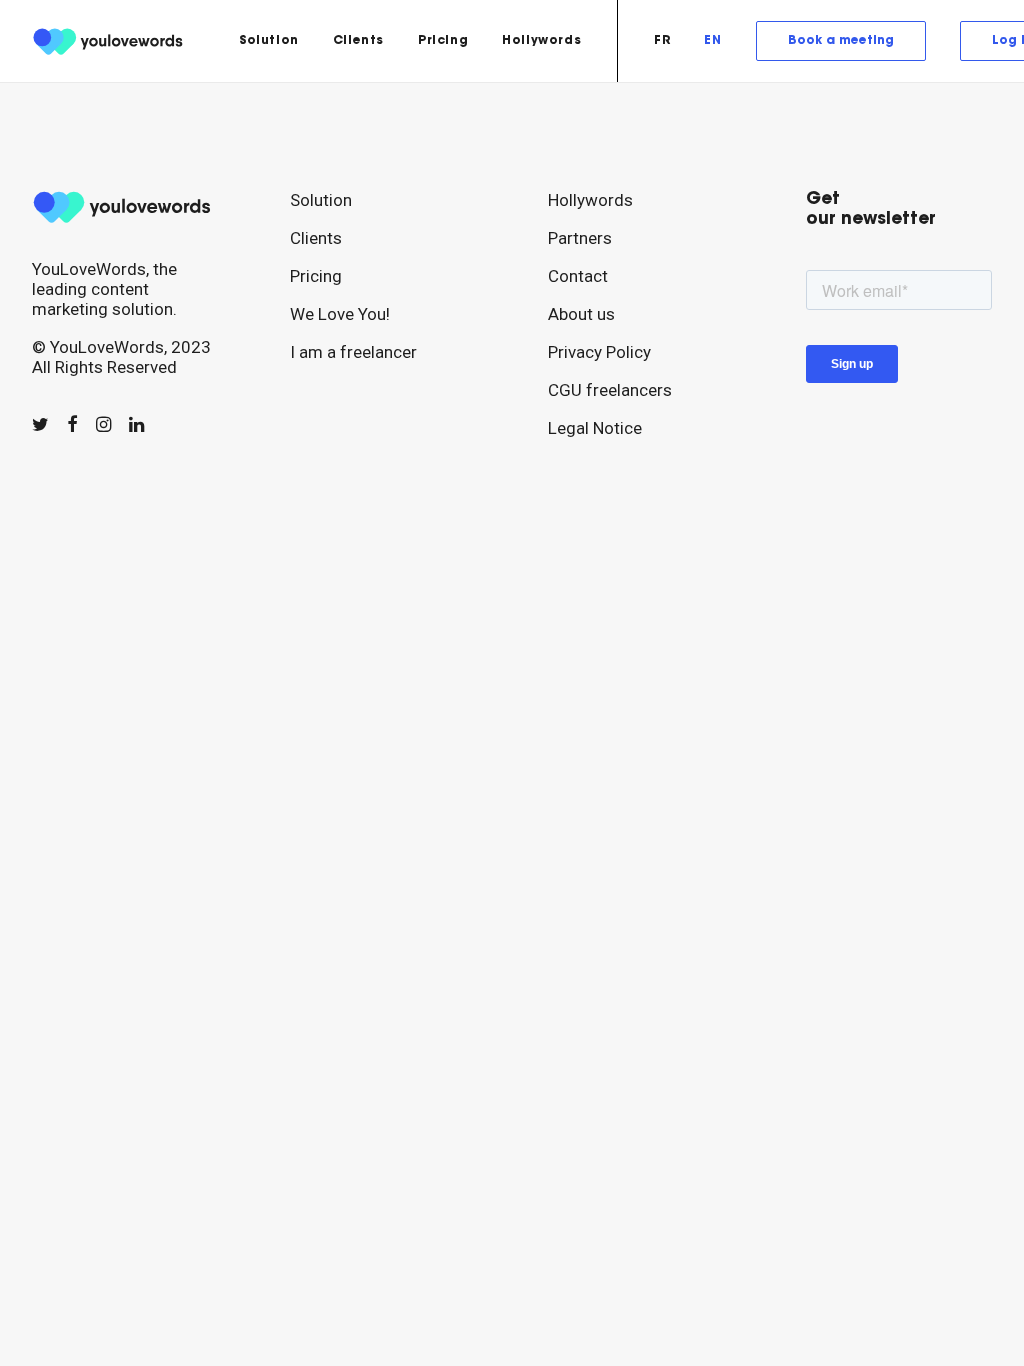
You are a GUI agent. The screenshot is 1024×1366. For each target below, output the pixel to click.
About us (581, 314)
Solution (269, 41)
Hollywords (541, 41)
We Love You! (340, 314)
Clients (358, 41)
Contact (578, 276)
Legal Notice (595, 428)
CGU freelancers (610, 390)
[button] (40, 425)
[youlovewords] (110, 41)
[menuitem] (269, 41)
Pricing (443, 41)
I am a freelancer (353, 352)
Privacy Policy (599, 352)
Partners (580, 238)
